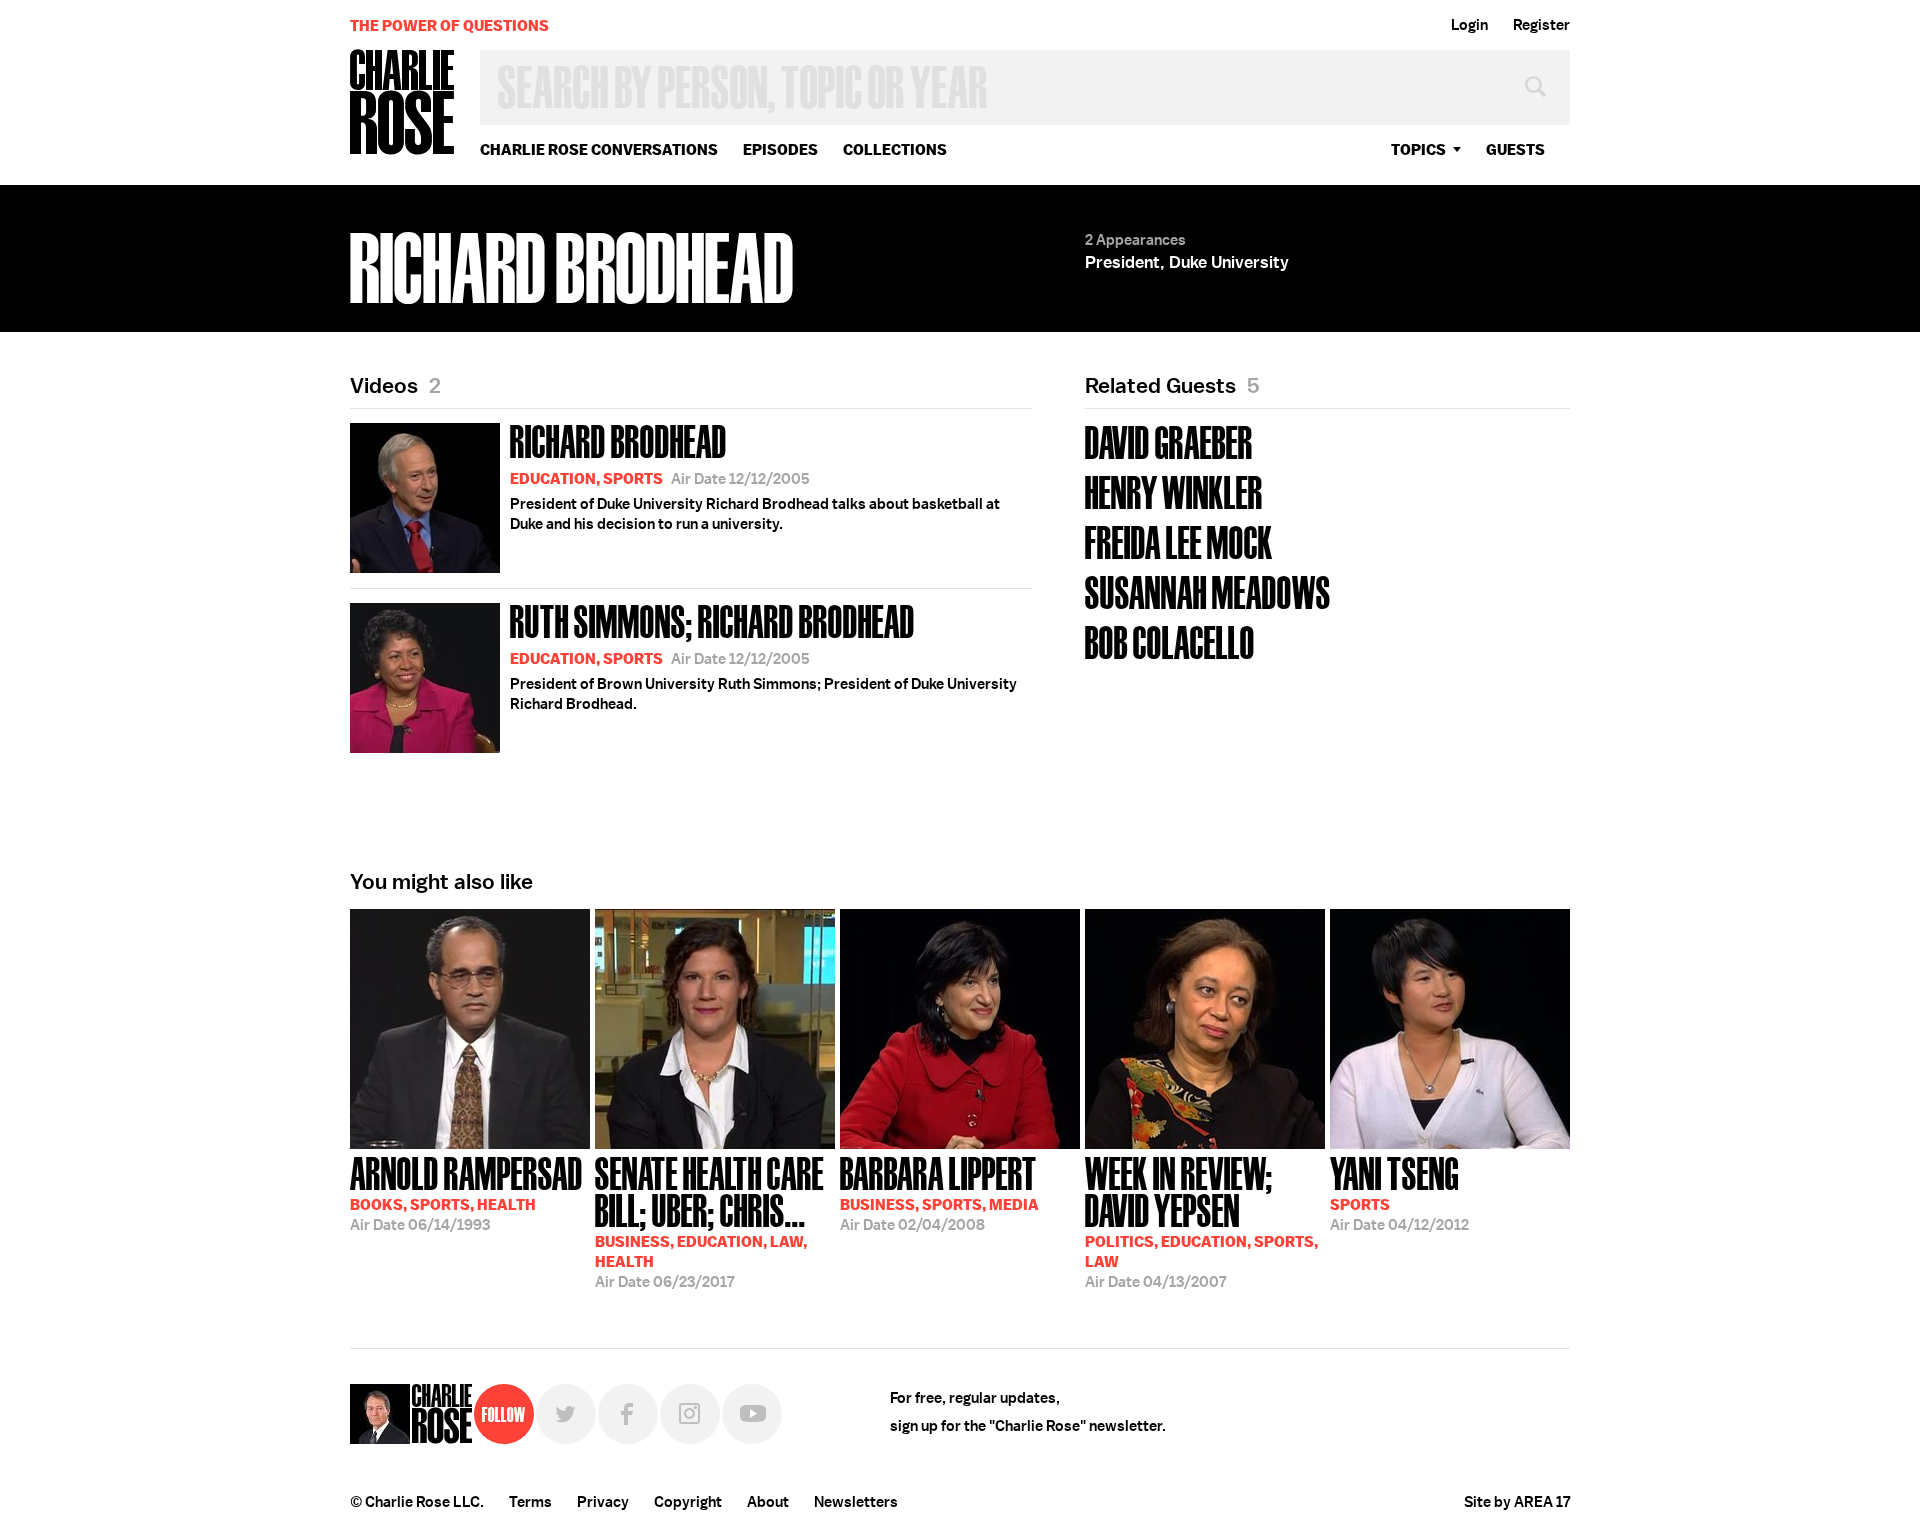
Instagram (690, 1414)
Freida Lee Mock (1179, 540)
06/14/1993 (466, 1192)
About (768, 1502)
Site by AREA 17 (1517, 1502)
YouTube (752, 1414)
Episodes (780, 149)
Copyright (688, 1502)
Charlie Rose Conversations (599, 149)
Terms (530, 1502)
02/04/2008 (939, 1192)
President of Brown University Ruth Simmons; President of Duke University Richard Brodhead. (763, 655)
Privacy (603, 1502)
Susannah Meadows (1208, 590)
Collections (895, 149)
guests (1515, 149)
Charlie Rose (403, 103)
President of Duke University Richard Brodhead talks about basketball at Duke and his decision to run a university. (755, 475)
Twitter (566, 1414)
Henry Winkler (1174, 490)
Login (1469, 25)
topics (1418, 149)
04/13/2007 (1201, 1220)
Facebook (628, 1414)
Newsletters (856, 1502)
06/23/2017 (709, 1220)
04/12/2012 (1399, 1192)
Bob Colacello (1170, 640)
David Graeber (1169, 440)
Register (1541, 25)
